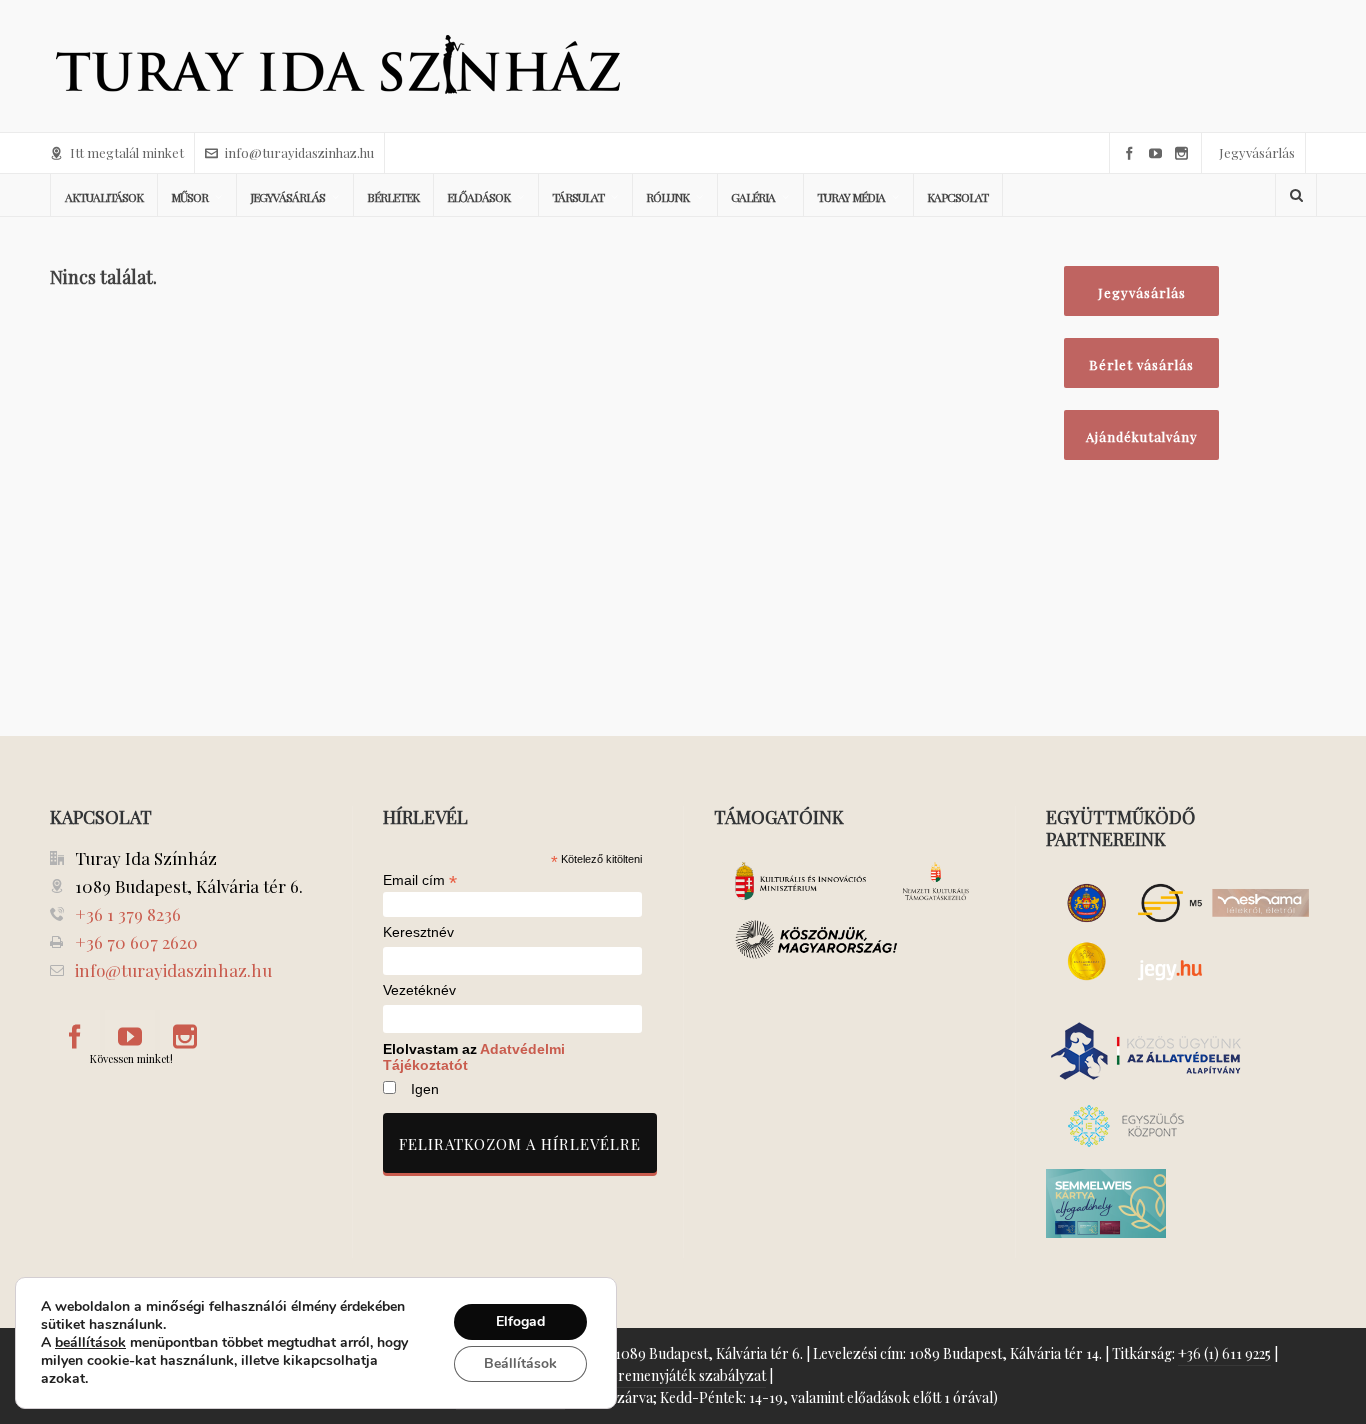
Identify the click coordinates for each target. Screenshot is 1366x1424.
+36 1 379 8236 (128, 914)
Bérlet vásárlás (1141, 364)
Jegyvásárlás (1257, 152)
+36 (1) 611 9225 (1224, 1353)
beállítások (90, 1343)
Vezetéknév (419, 990)
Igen (425, 1089)
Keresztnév (418, 932)
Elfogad (520, 1321)
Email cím (420, 880)
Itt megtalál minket (127, 152)
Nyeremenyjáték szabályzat (679, 1375)
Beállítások (520, 1363)
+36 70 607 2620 (136, 942)
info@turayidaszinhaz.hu (299, 152)
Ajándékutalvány (1142, 436)
